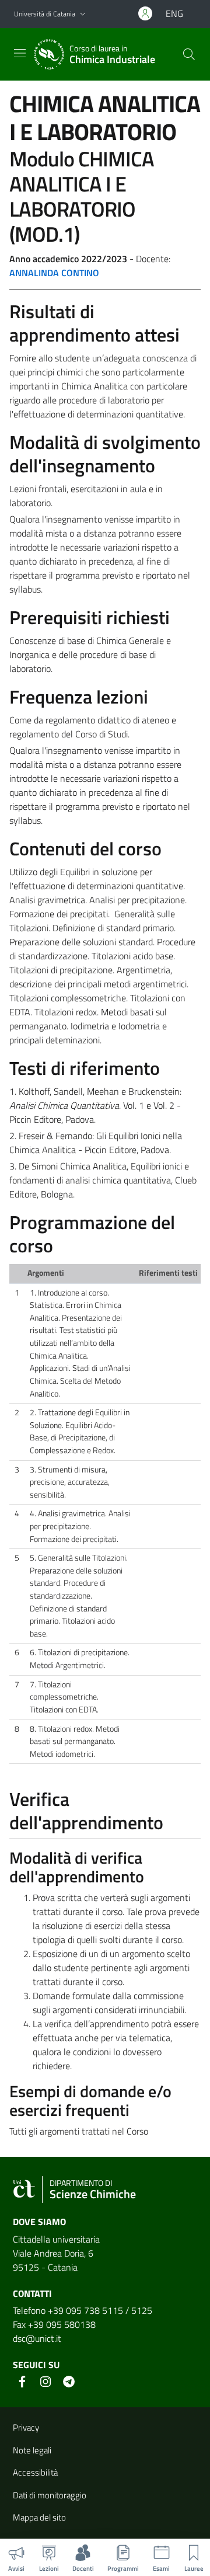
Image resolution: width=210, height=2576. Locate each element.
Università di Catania (45, 14)
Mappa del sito (39, 2517)
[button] (83, 14)
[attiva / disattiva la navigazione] (20, 53)
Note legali (32, 2450)
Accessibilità (35, 2472)
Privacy (26, 2427)
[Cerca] (189, 54)
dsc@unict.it (37, 2338)
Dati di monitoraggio (50, 2495)
